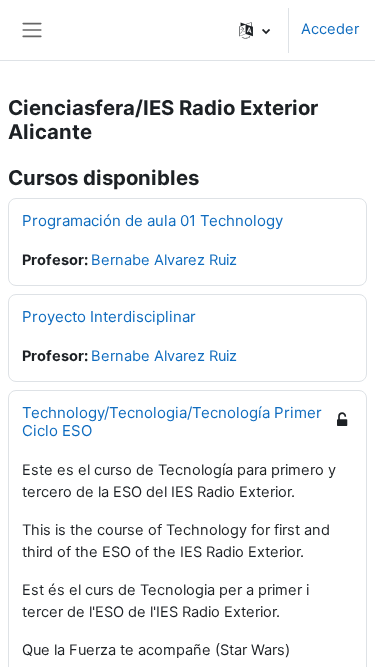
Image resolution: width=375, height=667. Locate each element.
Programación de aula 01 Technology (152, 220)
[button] (254, 30)
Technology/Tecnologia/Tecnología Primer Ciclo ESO (172, 421)
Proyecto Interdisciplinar (109, 316)
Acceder (330, 29)
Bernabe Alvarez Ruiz (164, 260)
